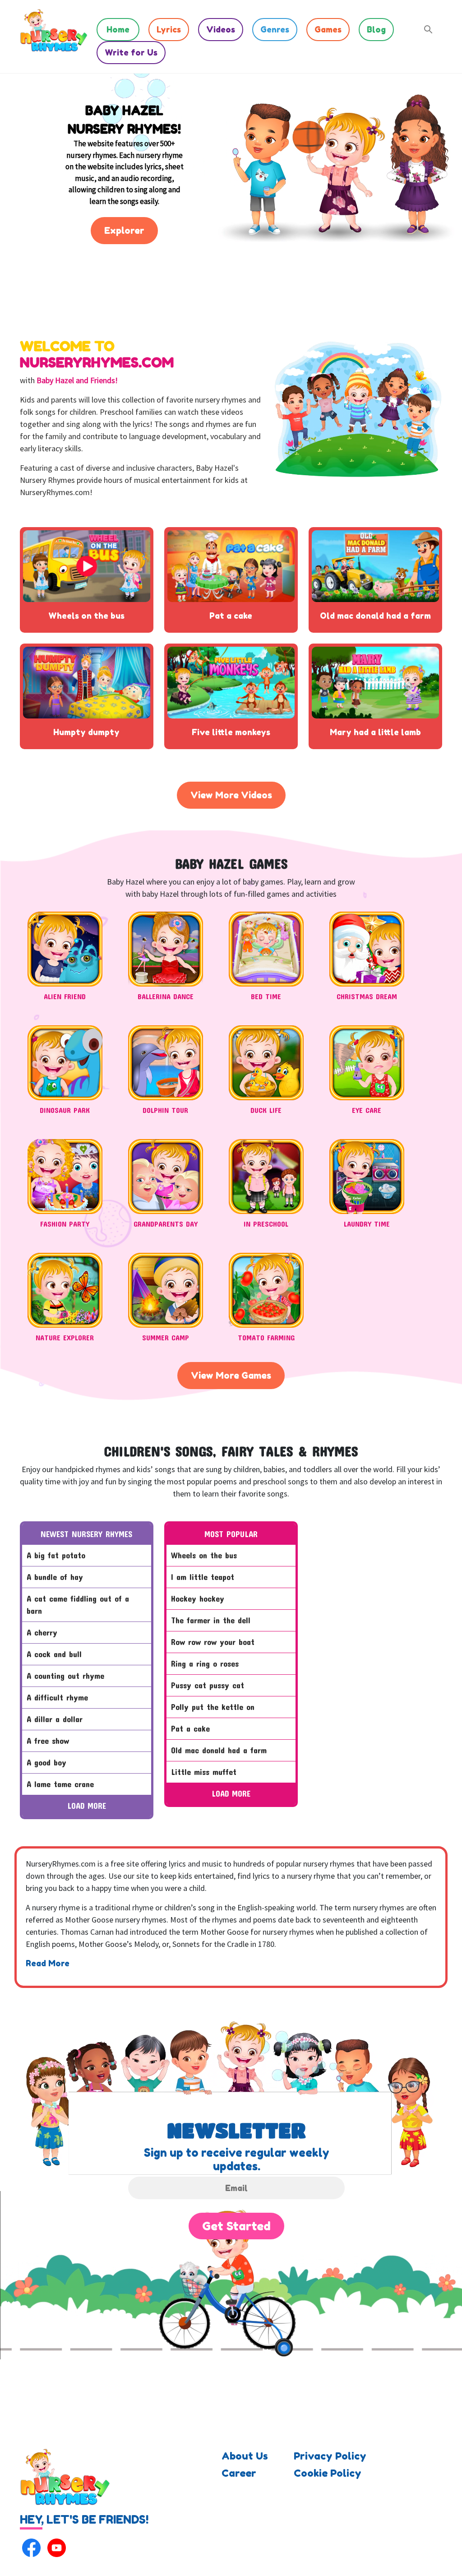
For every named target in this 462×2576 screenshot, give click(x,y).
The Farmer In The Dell (211, 1620)
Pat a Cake (190, 1728)
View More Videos (231, 795)
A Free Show (48, 1741)
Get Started (236, 2226)
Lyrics (169, 29)
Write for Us (131, 52)
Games (328, 29)
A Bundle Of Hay (55, 1577)
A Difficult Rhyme (57, 1697)
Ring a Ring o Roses (205, 1663)
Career (239, 2473)
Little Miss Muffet (204, 1772)
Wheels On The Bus (204, 1555)
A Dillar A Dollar (55, 1719)
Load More (87, 1806)
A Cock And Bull (54, 1654)
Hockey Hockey (198, 1598)
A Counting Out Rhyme (65, 1676)
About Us (245, 2456)
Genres (275, 29)
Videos (221, 29)
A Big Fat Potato (56, 1555)
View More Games (231, 1376)
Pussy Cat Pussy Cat (208, 1685)
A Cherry (42, 1632)
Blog (376, 29)
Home (118, 29)
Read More (48, 1963)
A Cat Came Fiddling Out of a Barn (78, 1605)
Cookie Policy (328, 2473)
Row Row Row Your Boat (213, 1642)
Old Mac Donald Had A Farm (219, 1750)
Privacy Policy (330, 2456)
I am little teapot (203, 1577)
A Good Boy (46, 1762)
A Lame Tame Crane (60, 1784)
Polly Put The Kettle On (213, 1707)
